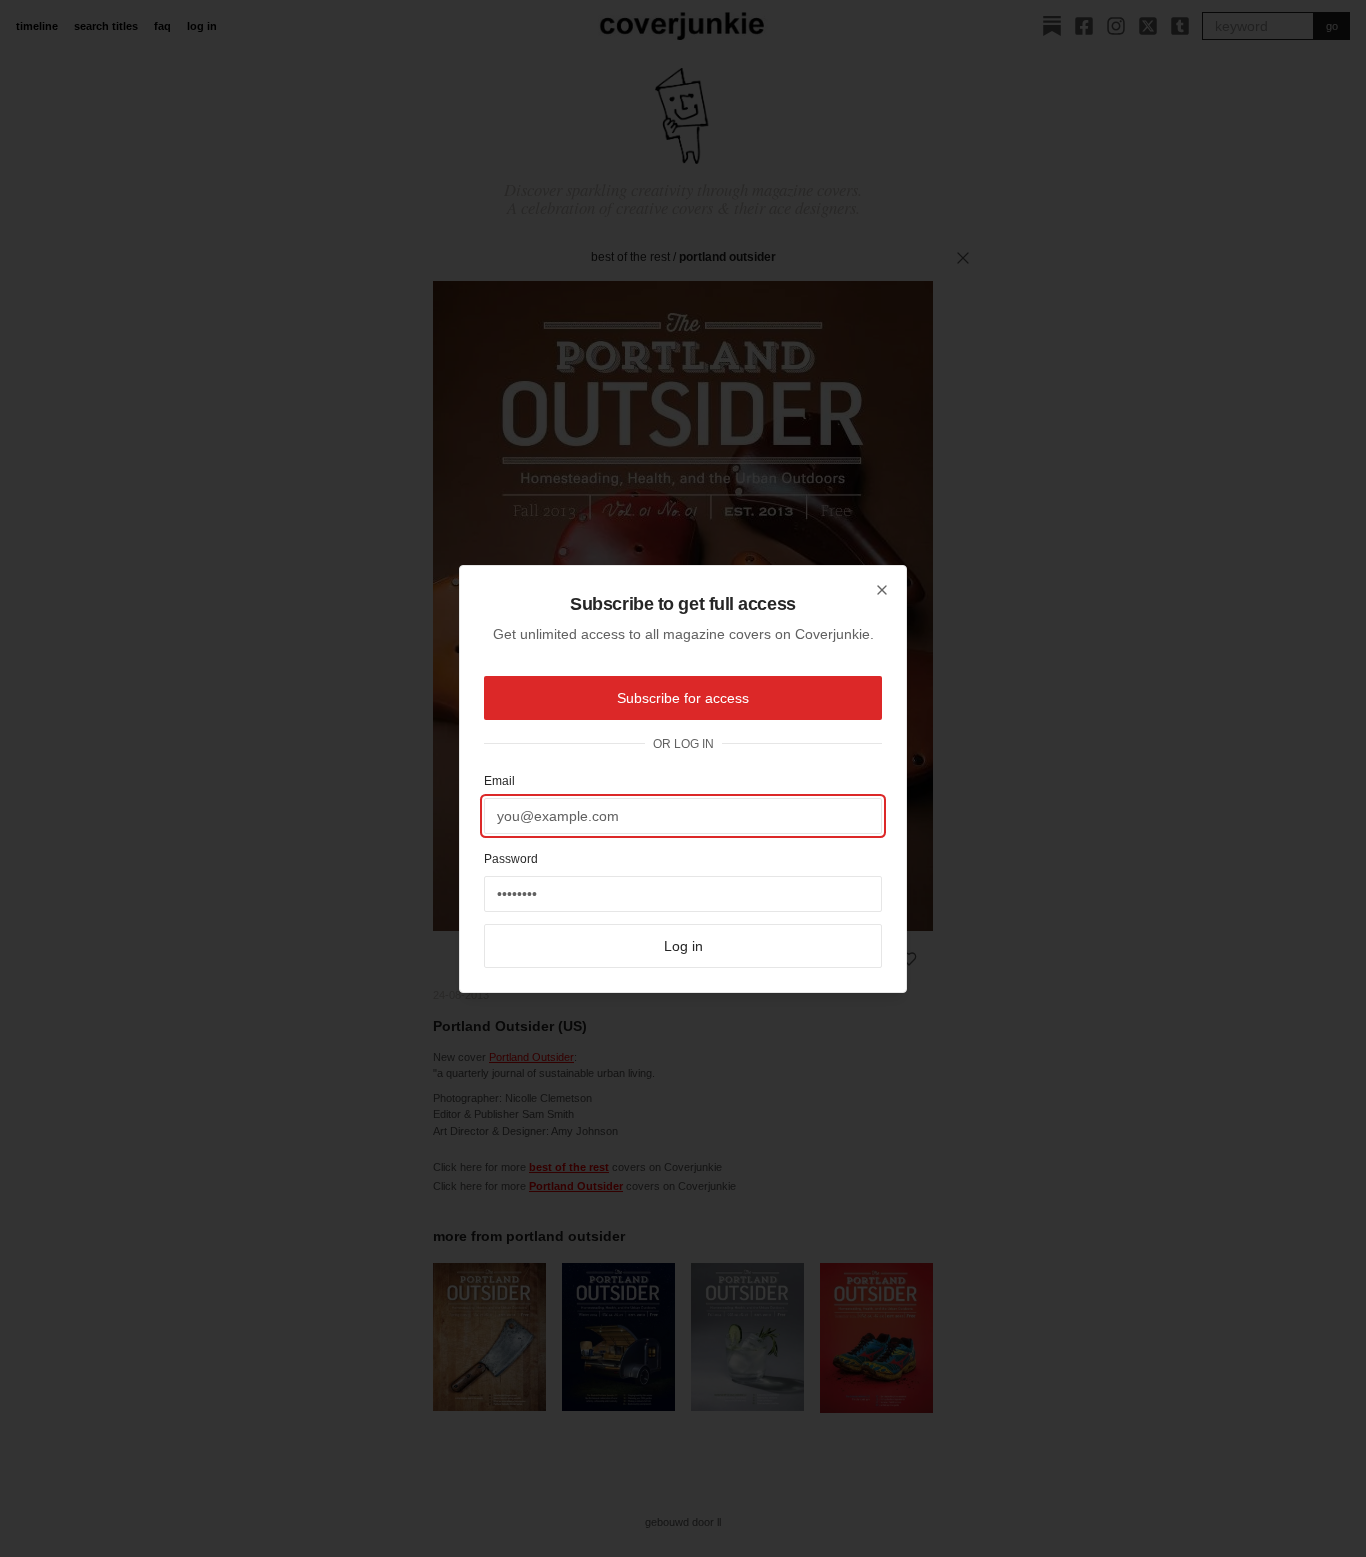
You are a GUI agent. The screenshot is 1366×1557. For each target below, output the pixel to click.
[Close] (882, 590)
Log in (683, 946)
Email (499, 781)
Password (511, 859)
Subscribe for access (683, 698)
